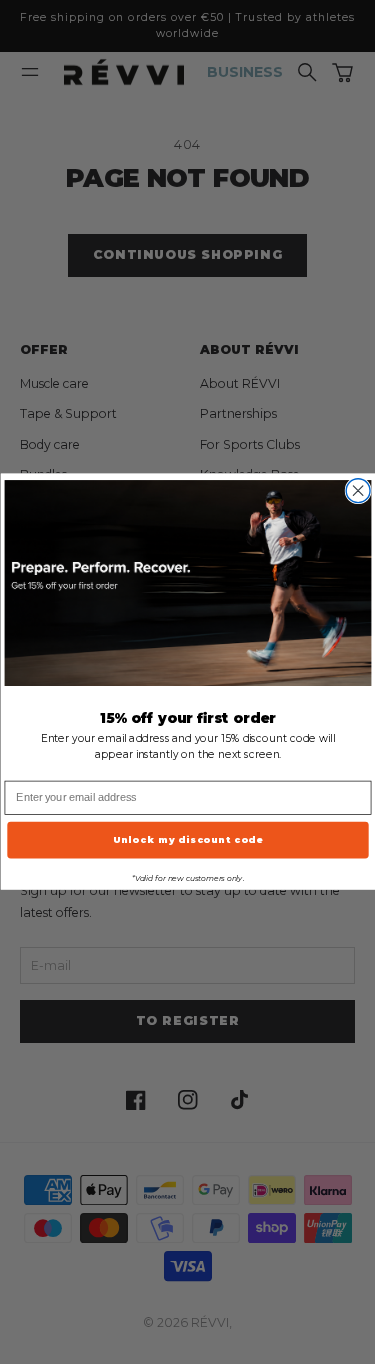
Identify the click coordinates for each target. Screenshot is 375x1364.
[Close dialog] (358, 491)
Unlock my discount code (187, 840)
